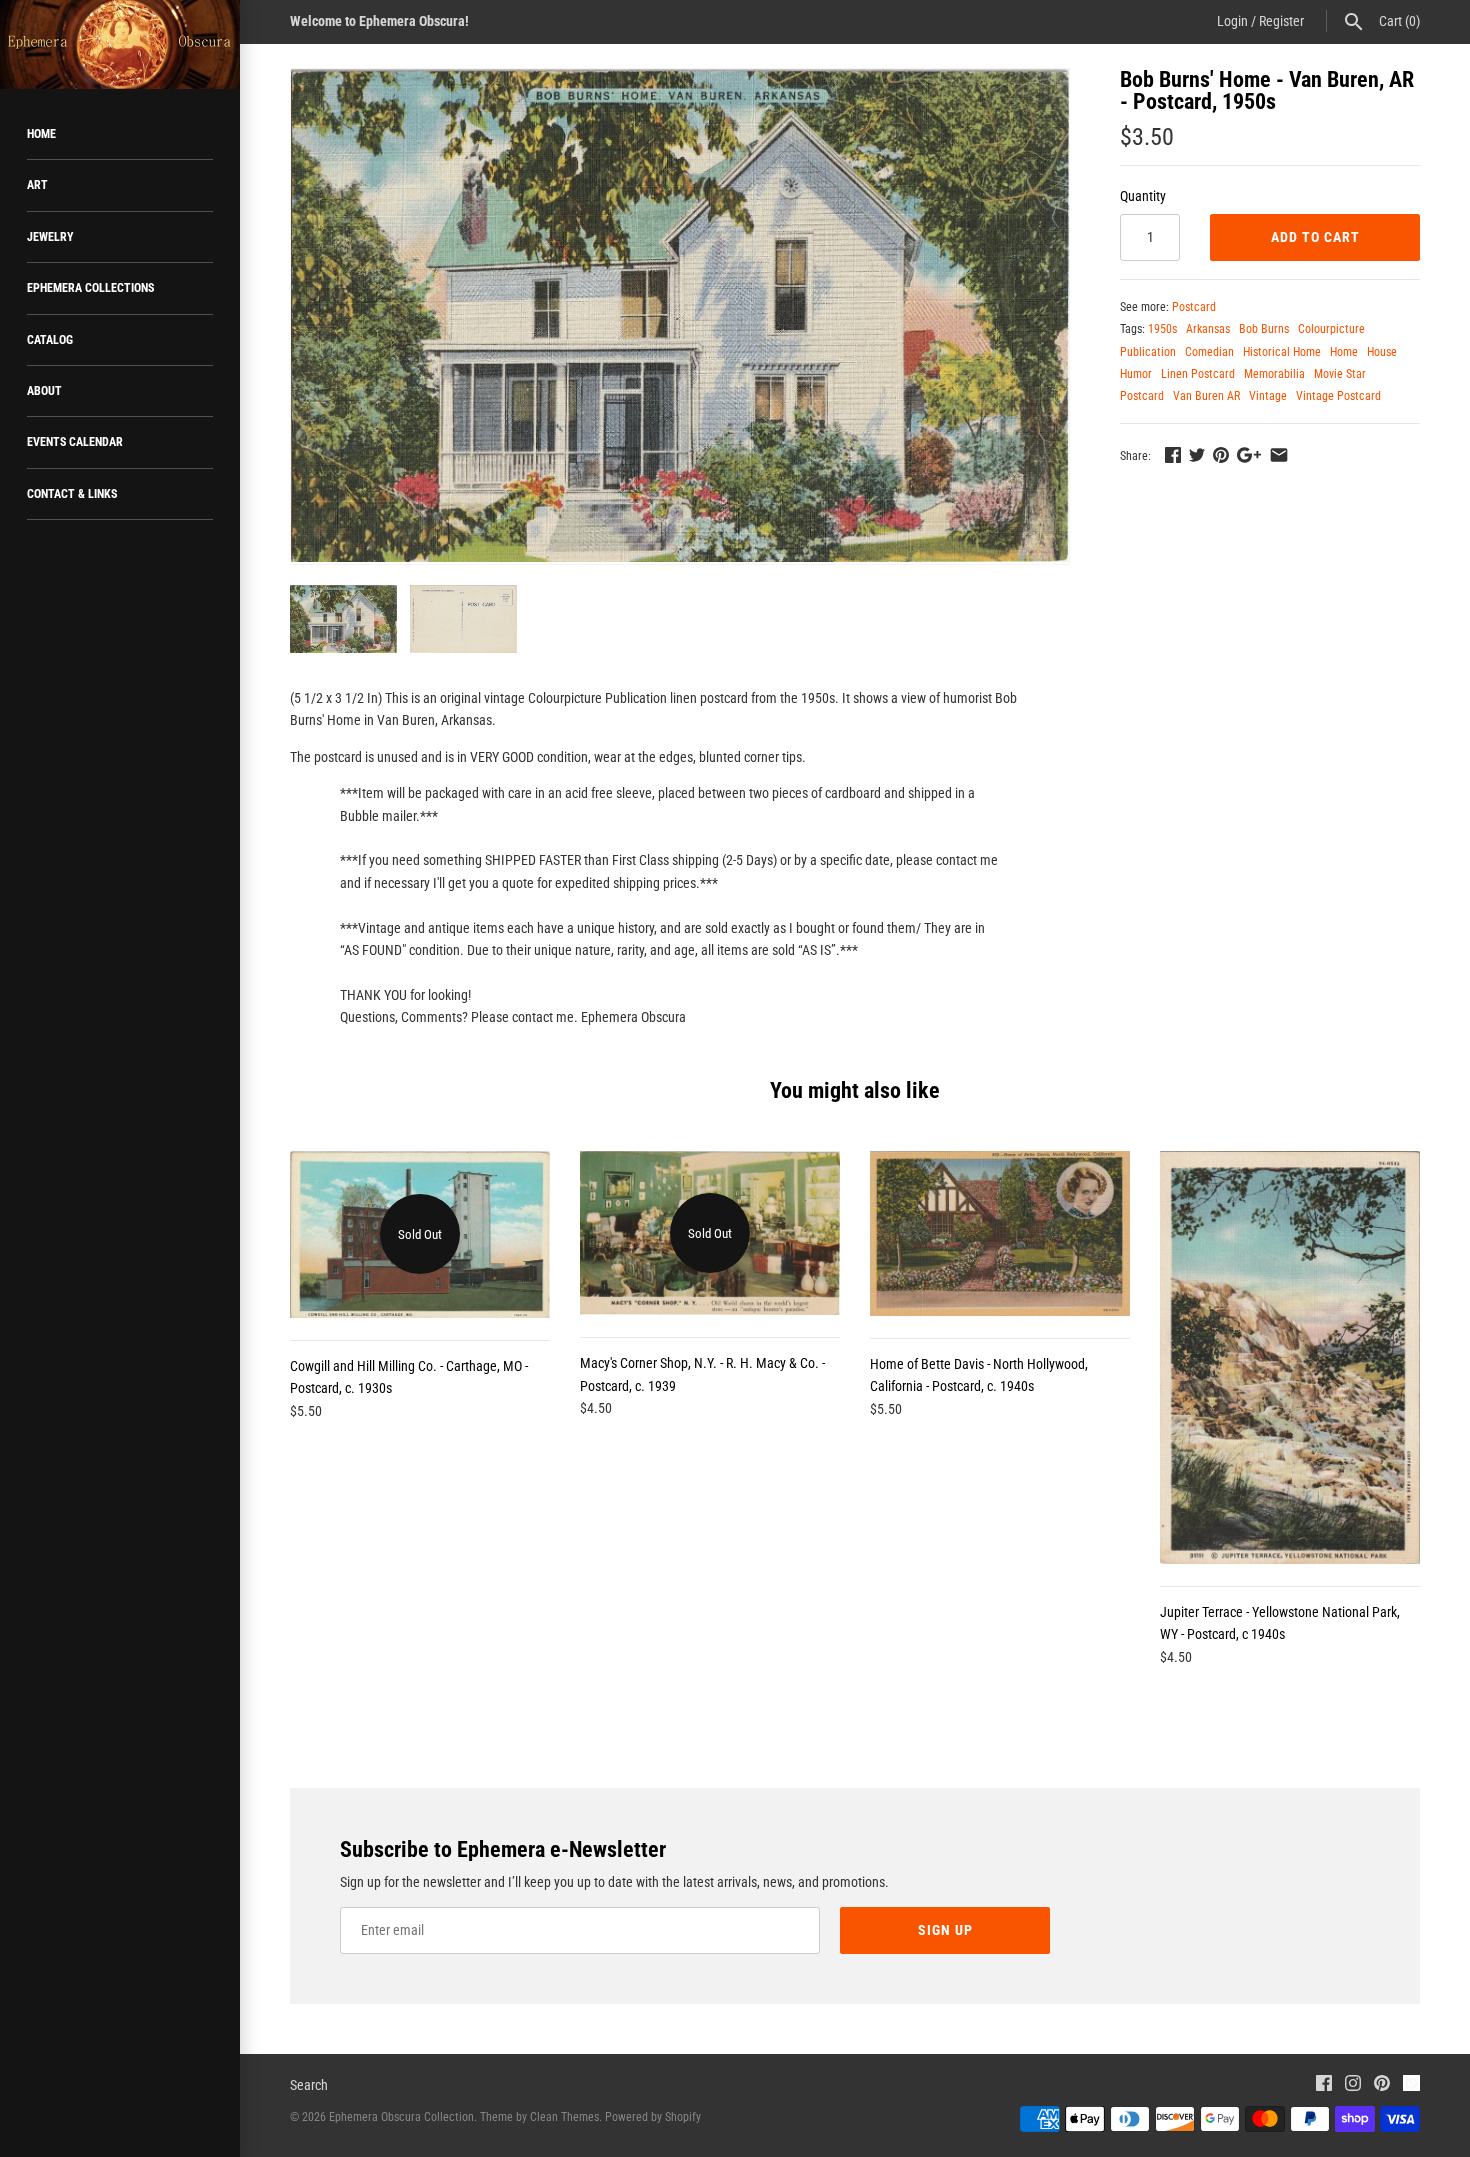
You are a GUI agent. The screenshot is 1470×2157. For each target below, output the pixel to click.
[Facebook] (1324, 2085)
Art (37, 185)
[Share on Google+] (1249, 455)
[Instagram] (1353, 2085)
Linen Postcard (1198, 374)
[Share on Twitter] (1197, 455)
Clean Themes (564, 2117)
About (44, 391)
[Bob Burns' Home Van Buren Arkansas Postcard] (680, 315)
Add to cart (1315, 237)
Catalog (50, 340)
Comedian (1209, 352)
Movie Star (1340, 374)
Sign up (945, 1930)
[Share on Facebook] (1173, 455)
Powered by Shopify (653, 2117)
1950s (1162, 329)
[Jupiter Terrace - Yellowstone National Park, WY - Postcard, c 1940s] (1290, 1357)
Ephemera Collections (90, 288)
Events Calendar (75, 442)
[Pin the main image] (1221, 455)
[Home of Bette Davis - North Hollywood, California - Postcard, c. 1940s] (1000, 1233)
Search (309, 2085)
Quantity (1143, 196)
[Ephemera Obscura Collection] (120, 44)
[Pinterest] (1382, 2085)
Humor (1136, 374)
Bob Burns (1264, 329)
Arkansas (1208, 329)
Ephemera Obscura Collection (401, 2117)
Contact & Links (72, 494)
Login (1232, 21)
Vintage (1268, 396)
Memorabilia (1274, 374)
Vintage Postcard (1338, 396)
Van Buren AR (1206, 396)
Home (41, 134)
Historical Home (1282, 352)
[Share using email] (1279, 455)
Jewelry (50, 237)
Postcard (1194, 307)
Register (1281, 21)
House (1382, 352)
